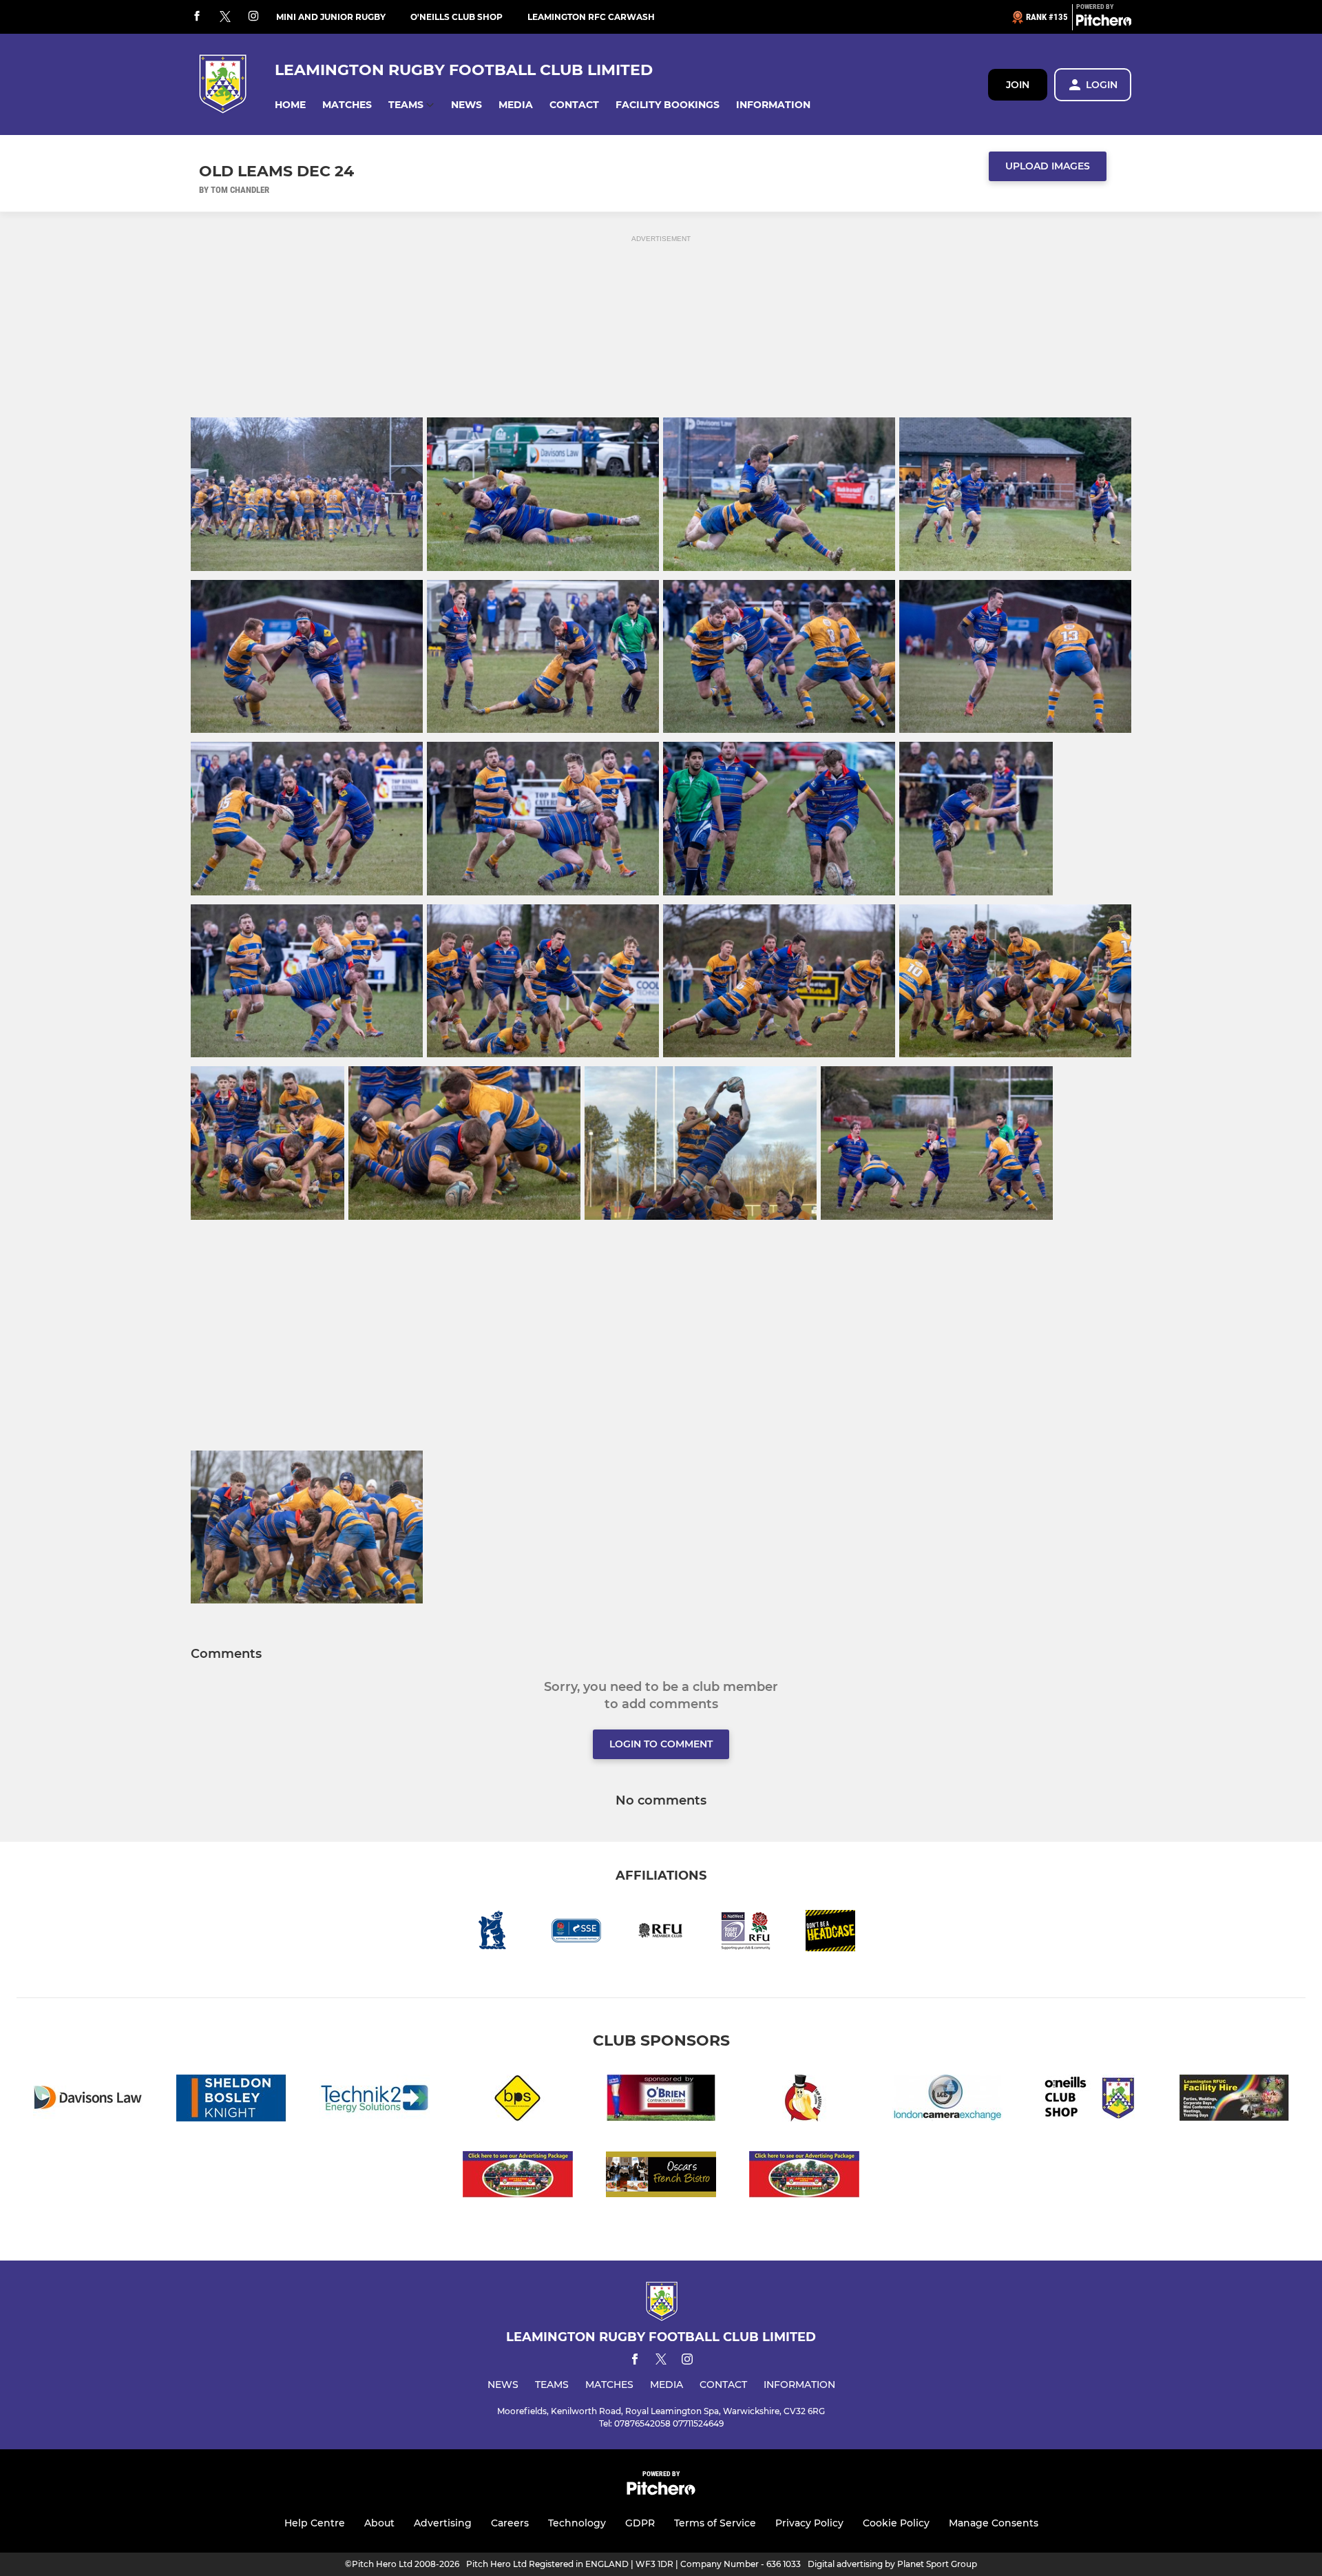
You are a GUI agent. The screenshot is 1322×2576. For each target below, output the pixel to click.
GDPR (640, 2523)
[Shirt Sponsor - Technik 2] (375, 2100)
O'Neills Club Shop (457, 17)
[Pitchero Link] (1104, 23)
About (379, 2523)
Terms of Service (715, 2523)
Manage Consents (994, 2523)
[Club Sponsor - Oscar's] (661, 2177)
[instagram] (253, 17)
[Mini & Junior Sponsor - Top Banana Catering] (804, 2100)
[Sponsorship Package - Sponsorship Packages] (518, 2177)
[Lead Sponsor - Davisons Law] (88, 2100)
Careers (510, 2523)
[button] (290, 105)
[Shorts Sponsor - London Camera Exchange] (947, 2100)
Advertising (443, 2523)
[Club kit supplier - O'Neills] (1091, 2100)
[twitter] (225, 17)
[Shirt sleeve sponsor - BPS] (518, 2100)
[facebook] (197, 17)
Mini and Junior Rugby (331, 17)
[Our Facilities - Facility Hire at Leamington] (1234, 2100)
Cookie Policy (896, 2523)
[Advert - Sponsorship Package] (804, 2177)
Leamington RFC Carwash (591, 17)
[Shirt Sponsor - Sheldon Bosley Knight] (231, 2100)
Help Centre (315, 2523)
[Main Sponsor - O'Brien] (661, 2100)
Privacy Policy (809, 2523)
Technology (577, 2523)
